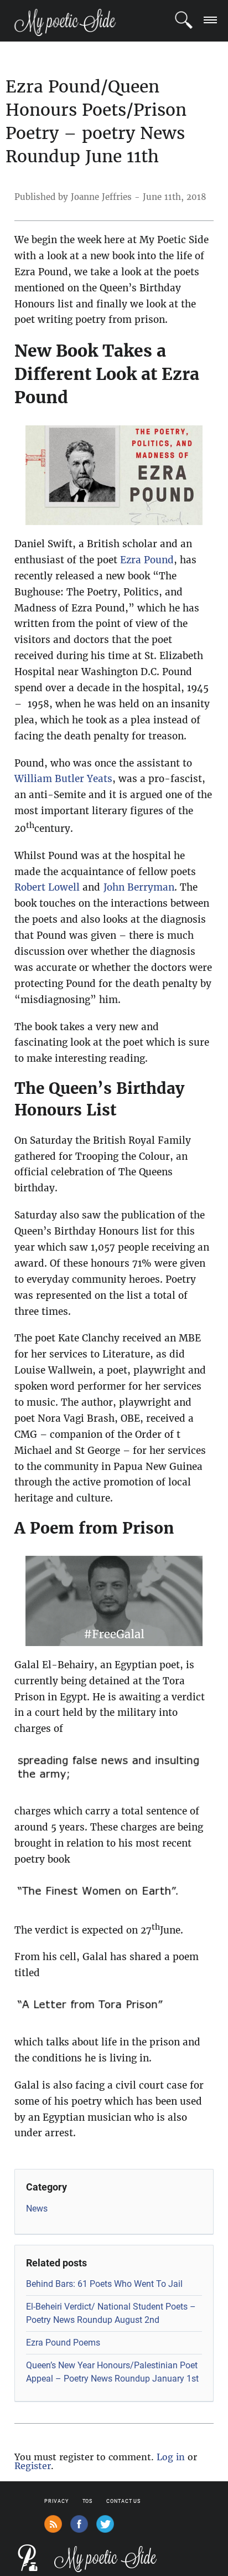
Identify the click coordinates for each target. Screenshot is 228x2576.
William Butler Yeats (63, 779)
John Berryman (139, 887)
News (37, 2209)
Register (33, 2466)
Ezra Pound (147, 560)
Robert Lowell (47, 887)
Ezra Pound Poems (63, 2343)
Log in (171, 2457)
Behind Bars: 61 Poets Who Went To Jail (104, 2284)
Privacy (56, 2501)
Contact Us (123, 2501)
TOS (88, 2501)
